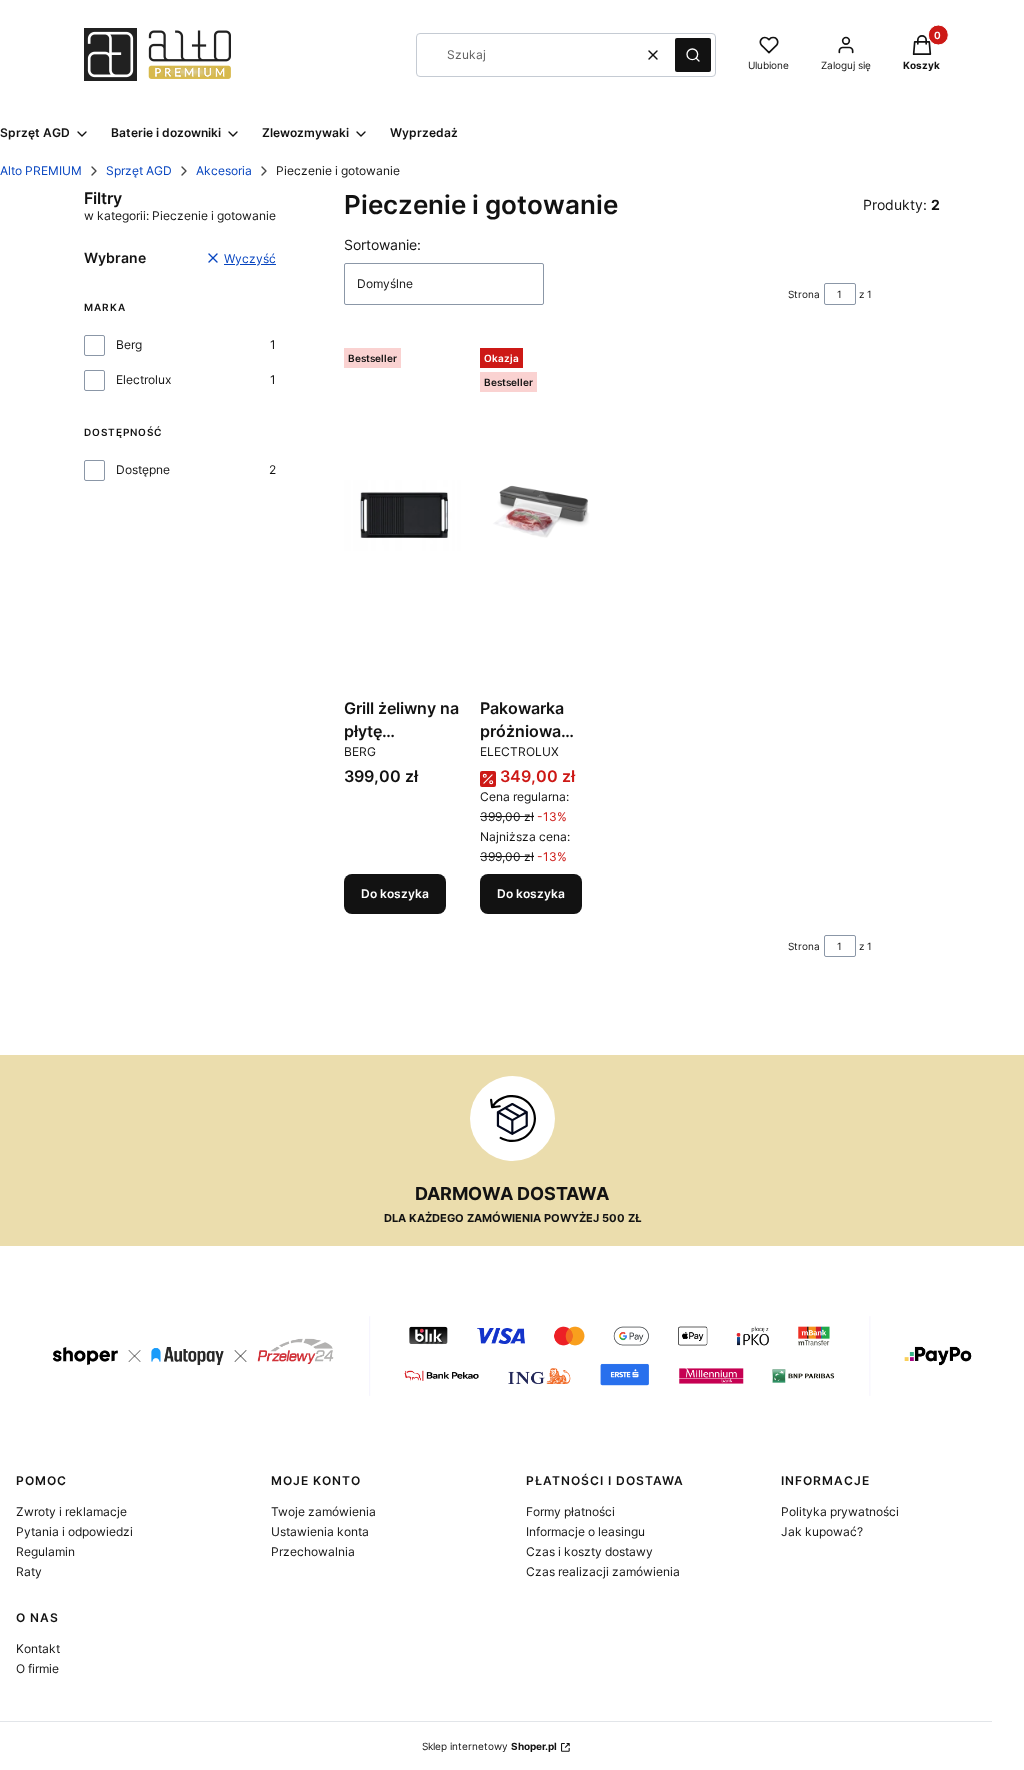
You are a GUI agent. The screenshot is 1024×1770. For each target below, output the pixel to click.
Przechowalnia (313, 1551)
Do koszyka (395, 893)
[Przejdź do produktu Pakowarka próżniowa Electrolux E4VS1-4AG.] (540, 515)
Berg (129, 344)
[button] (693, 55)
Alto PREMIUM (41, 170)
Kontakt (38, 1648)
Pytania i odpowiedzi (74, 1531)
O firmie (37, 1668)
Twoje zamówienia (323, 1511)
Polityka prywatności (840, 1511)
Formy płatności (570, 1511)
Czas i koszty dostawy (589, 1551)
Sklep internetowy (489, 1746)
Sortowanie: (382, 244)
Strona (804, 294)
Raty (29, 1571)
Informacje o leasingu (585, 1531)
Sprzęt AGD (139, 170)
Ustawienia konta (320, 1531)
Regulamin (45, 1551)
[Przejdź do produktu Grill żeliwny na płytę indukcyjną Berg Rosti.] (404, 515)
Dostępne (143, 469)
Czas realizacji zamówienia (603, 1571)
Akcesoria (224, 170)
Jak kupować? (822, 1531)
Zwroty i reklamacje (71, 1511)
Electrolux (143, 379)
